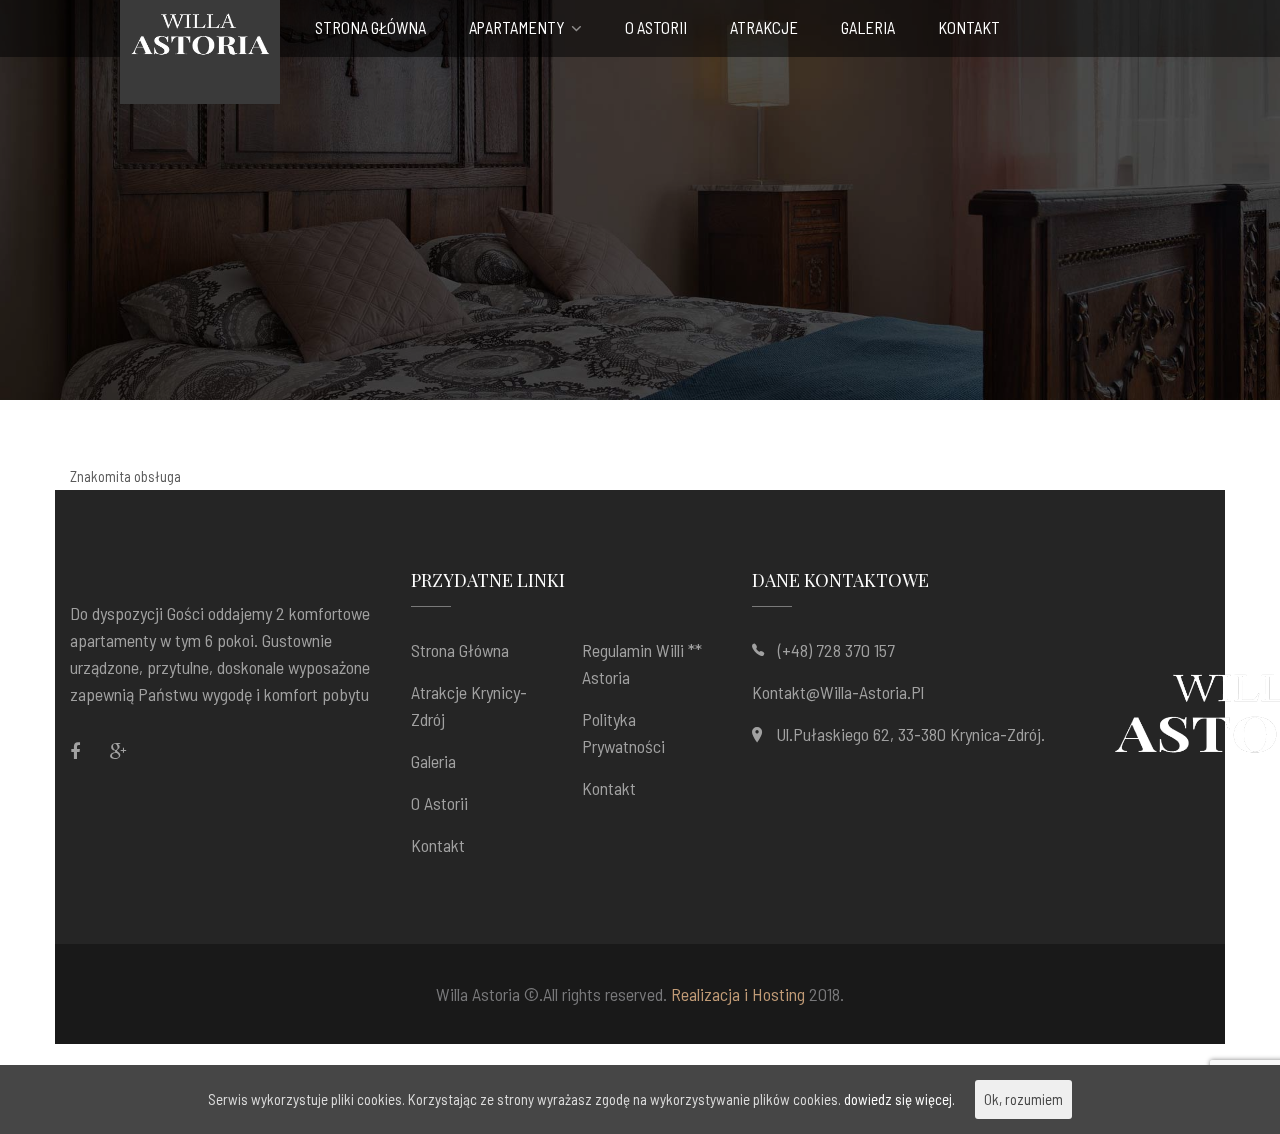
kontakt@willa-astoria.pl (838, 692)
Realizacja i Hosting (738, 994)
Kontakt (969, 28)
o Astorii (656, 28)
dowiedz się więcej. (899, 1099)
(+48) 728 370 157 (836, 650)
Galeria (868, 28)
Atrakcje (764, 28)
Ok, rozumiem (1023, 1099)
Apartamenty (517, 28)
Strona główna (370, 28)
